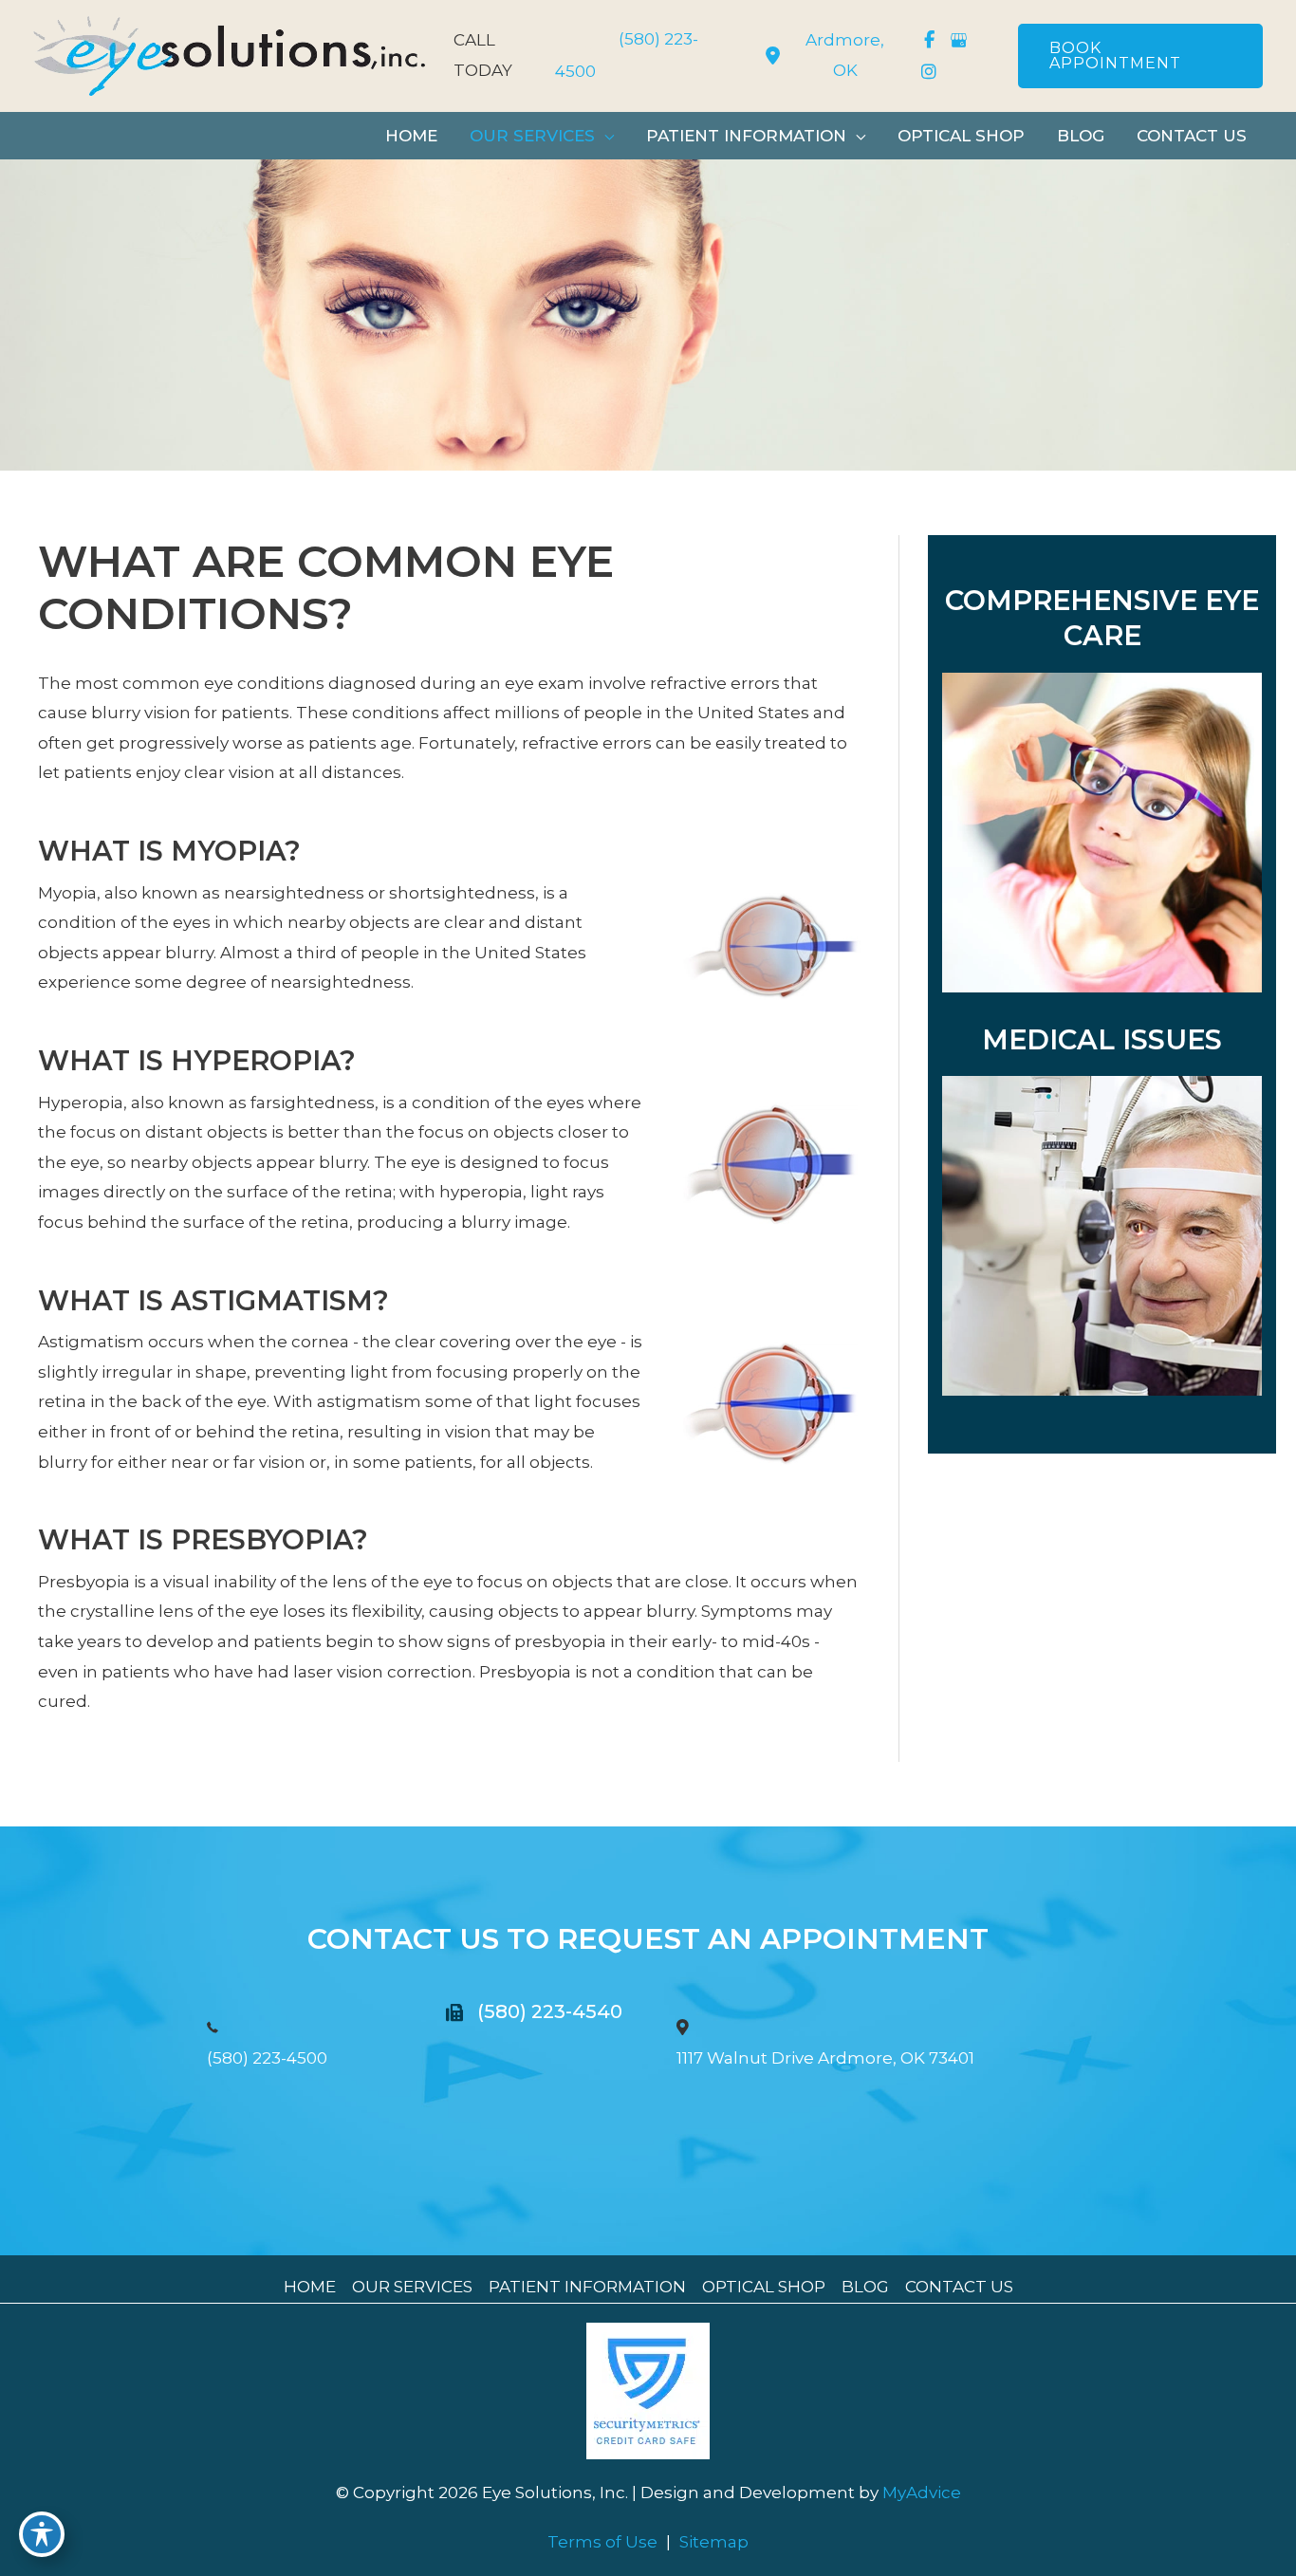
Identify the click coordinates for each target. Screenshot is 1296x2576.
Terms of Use (602, 2542)
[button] (1140, 56)
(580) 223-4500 (267, 2058)
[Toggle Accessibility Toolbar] (42, 2534)
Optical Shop (764, 2287)
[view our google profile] (959, 40)
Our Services (412, 2287)
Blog (865, 2287)
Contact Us (959, 2287)
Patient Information (587, 2287)
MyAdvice (920, 2493)
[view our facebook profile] (929, 40)
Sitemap (714, 2542)
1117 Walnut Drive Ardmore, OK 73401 (825, 2058)
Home (310, 2287)
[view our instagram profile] (929, 72)
